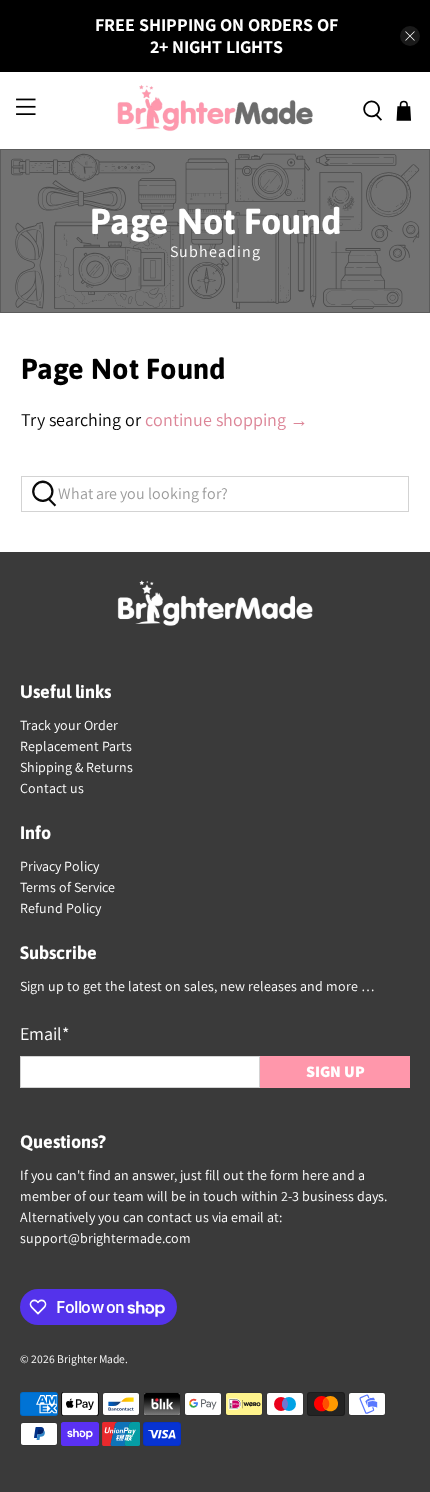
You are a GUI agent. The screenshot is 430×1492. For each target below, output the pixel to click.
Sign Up (335, 1071)
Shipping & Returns (76, 767)
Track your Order (69, 725)
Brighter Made (91, 1358)
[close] (410, 36)
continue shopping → (226, 419)
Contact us (52, 788)
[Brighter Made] (215, 110)
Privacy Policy (59, 866)
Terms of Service (67, 887)
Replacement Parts (76, 746)
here (315, 1175)
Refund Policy (60, 908)
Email (44, 1033)
